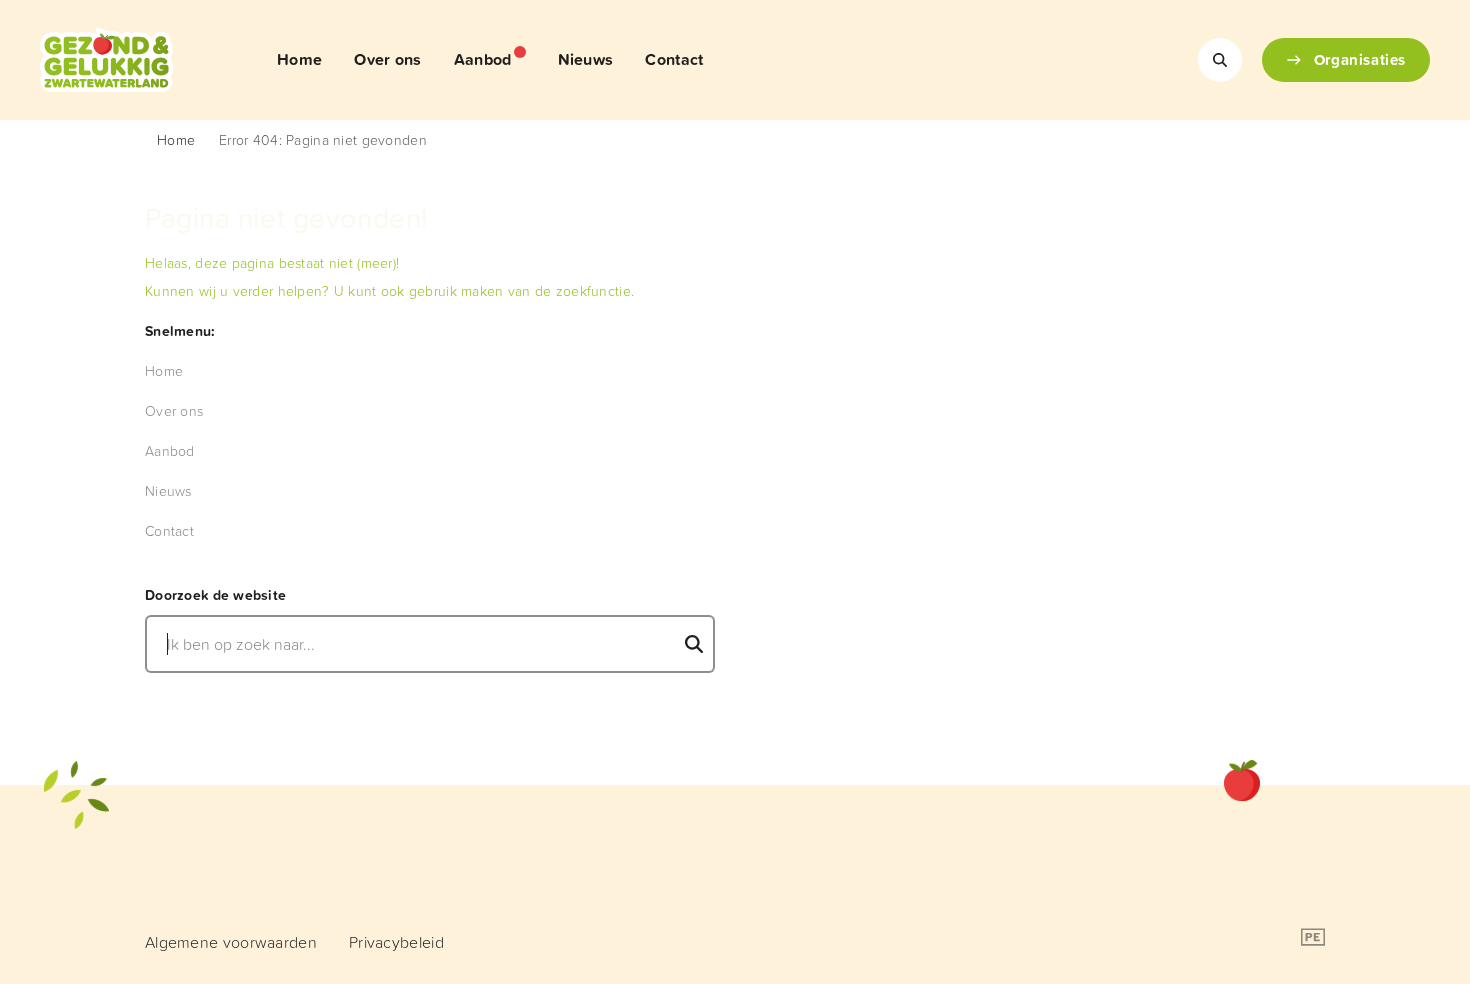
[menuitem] (299, 60)
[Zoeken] (1220, 60)
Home (176, 139)
